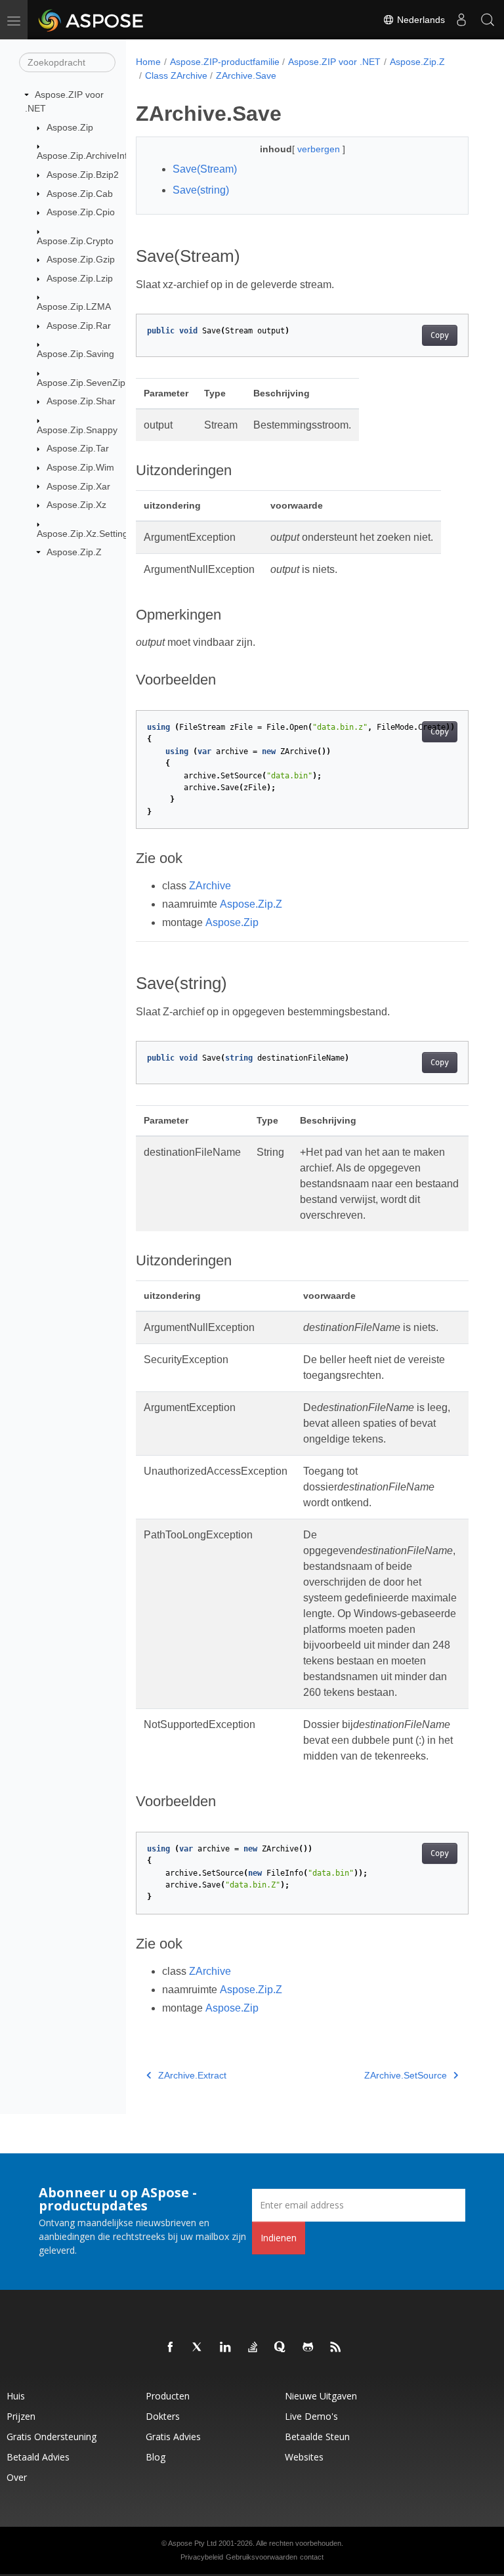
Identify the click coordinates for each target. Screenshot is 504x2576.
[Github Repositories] (308, 2348)
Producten (168, 2396)
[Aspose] (92, 20)
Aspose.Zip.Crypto (75, 241)
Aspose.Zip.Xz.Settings (85, 534)
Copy (440, 335)
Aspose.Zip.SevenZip (81, 383)
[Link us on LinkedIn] (226, 2348)
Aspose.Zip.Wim (80, 467)
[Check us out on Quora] (281, 2348)
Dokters (163, 2416)
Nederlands (420, 20)
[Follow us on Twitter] (198, 2348)
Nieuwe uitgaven (321, 2396)
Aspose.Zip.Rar (79, 326)
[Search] (488, 20)
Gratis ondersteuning (52, 2437)
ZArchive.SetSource (406, 2075)
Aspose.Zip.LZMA (74, 306)
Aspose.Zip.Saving (75, 354)
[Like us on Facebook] (171, 2348)
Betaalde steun (317, 2437)
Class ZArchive (176, 75)
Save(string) (201, 190)
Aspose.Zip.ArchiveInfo (85, 156)
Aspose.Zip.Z (74, 552)
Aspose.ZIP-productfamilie (225, 62)
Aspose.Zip (70, 127)
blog (156, 2457)
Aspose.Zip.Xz (76, 505)
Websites (304, 2457)
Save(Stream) (205, 169)
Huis (16, 2396)
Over (17, 2477)
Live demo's (311, 2416)
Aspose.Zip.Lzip (80, 278)
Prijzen (21, 2416)
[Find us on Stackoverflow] (253, 2348)
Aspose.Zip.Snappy (77, 430)
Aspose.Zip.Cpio (81, 212)
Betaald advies (38, 2457)
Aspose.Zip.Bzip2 (83, 175)
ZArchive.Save (246, 75)
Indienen (279, 2238)
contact (312, 2557)
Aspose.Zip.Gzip (81, 259)
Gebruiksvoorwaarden (262, 2557)
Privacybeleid (202, 2557)
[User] (461, 20)
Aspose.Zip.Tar (78, 448)
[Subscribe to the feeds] (336, 2348)
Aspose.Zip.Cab (80, 194)
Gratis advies (173, 2437)
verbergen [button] (320, 149)
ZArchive (210, 886)
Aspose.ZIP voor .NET (334, 62)
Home (148, 62)
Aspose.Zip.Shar (81, 401)
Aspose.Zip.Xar (78, 486)
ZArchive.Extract (192, 2075)
